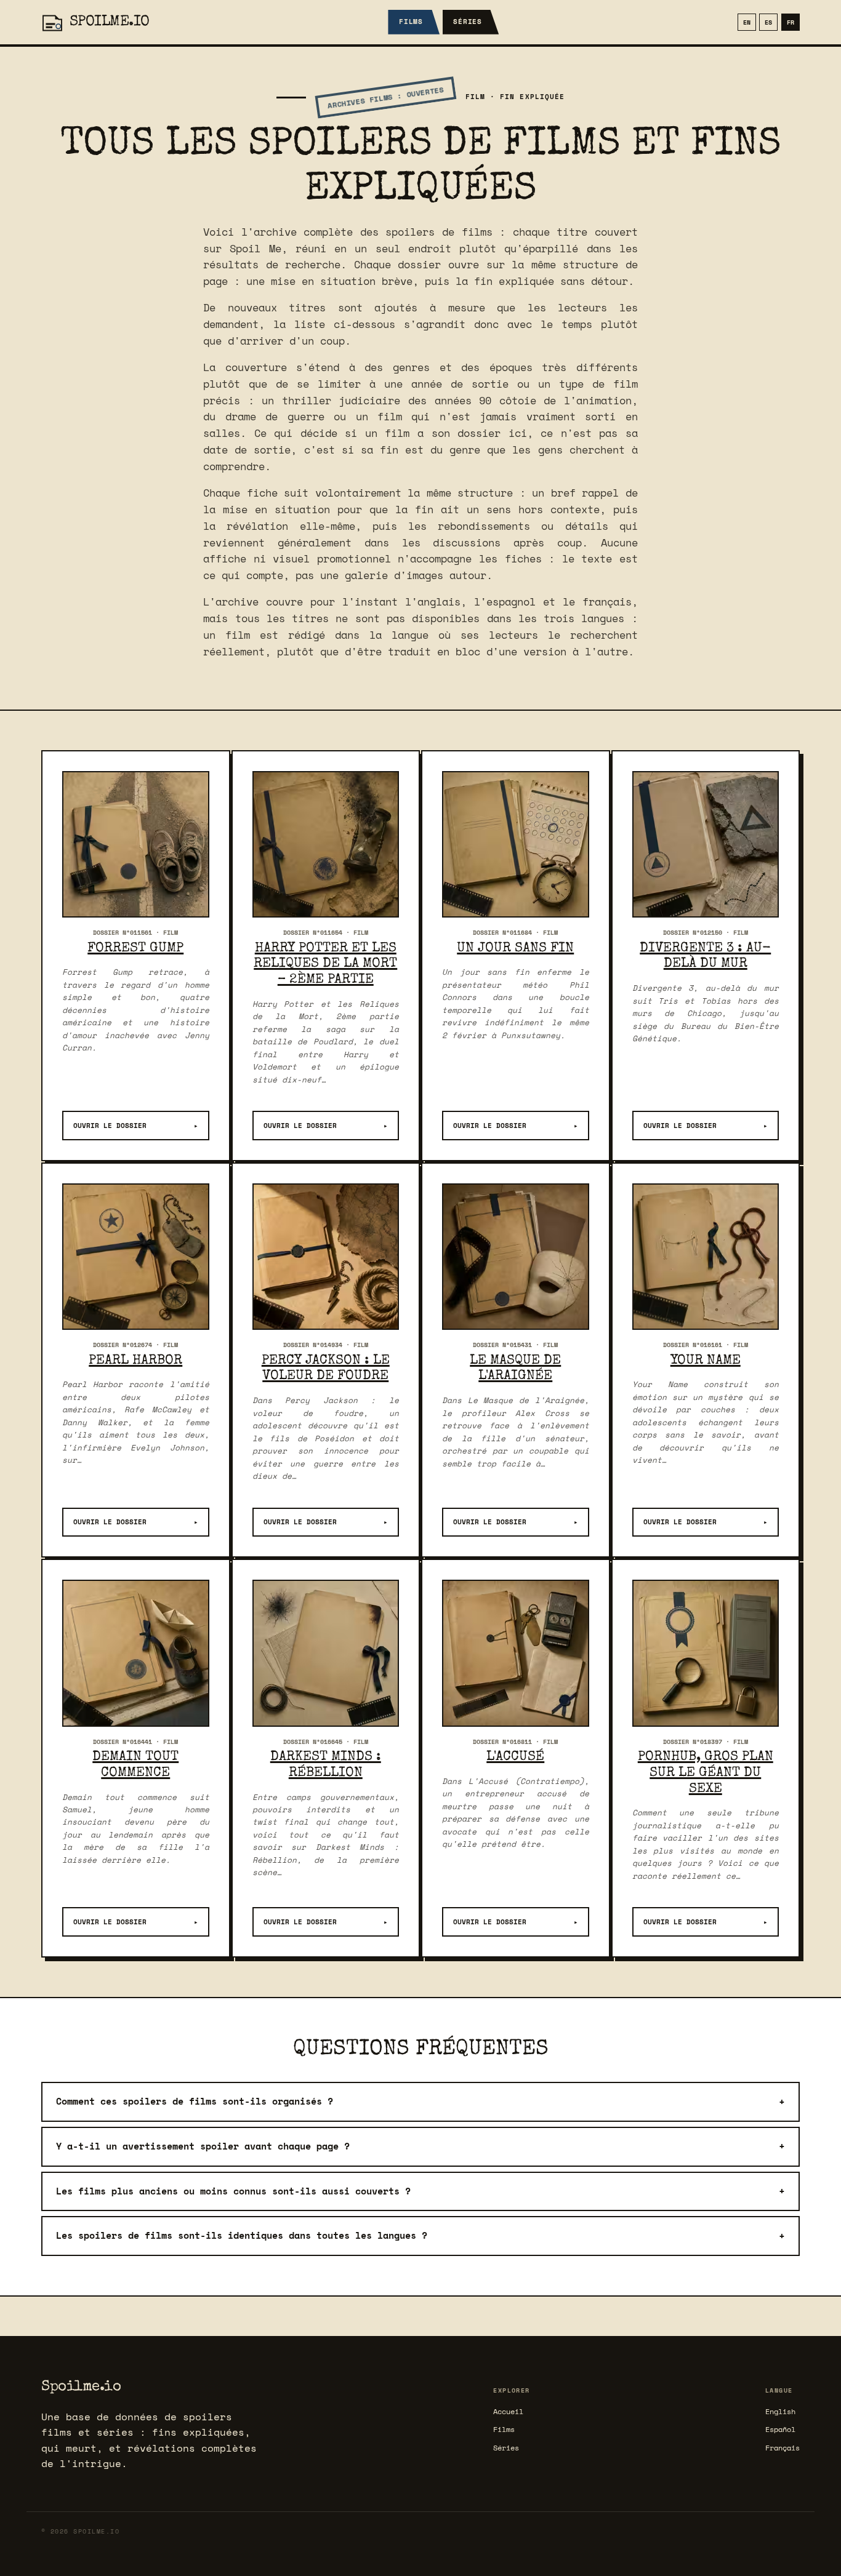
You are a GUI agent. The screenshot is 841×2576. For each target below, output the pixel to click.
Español (780, 2429)
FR (791, 22)
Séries (468, 22)
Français (783, 2448)
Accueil (508, 2411)
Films (411, 22)
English (780, 2411)
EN (747, 22)
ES (768, 22)
